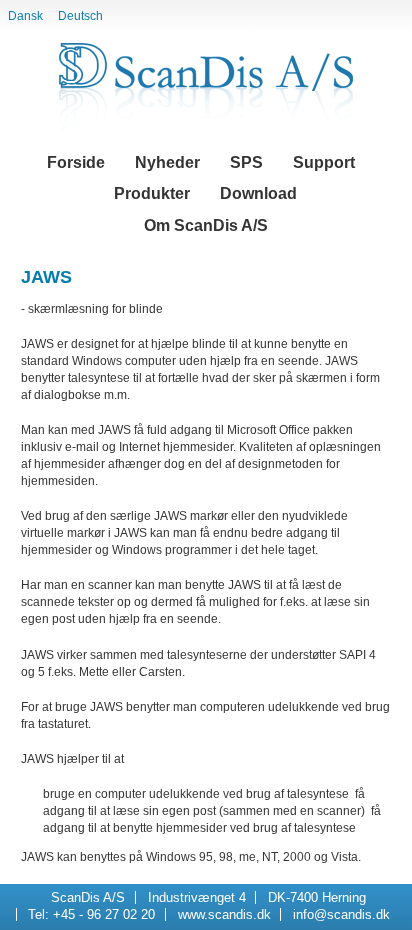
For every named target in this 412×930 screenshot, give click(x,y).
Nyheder (167, 162)
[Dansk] (206, 87)
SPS (246, 162)
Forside (76, 162)
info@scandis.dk (341, 914)
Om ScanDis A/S (206, 225)
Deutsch (80, 16)
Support (324, 162)
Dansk (25, 16)
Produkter (152, 193)
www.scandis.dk (224, 914)
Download (258, 193)
